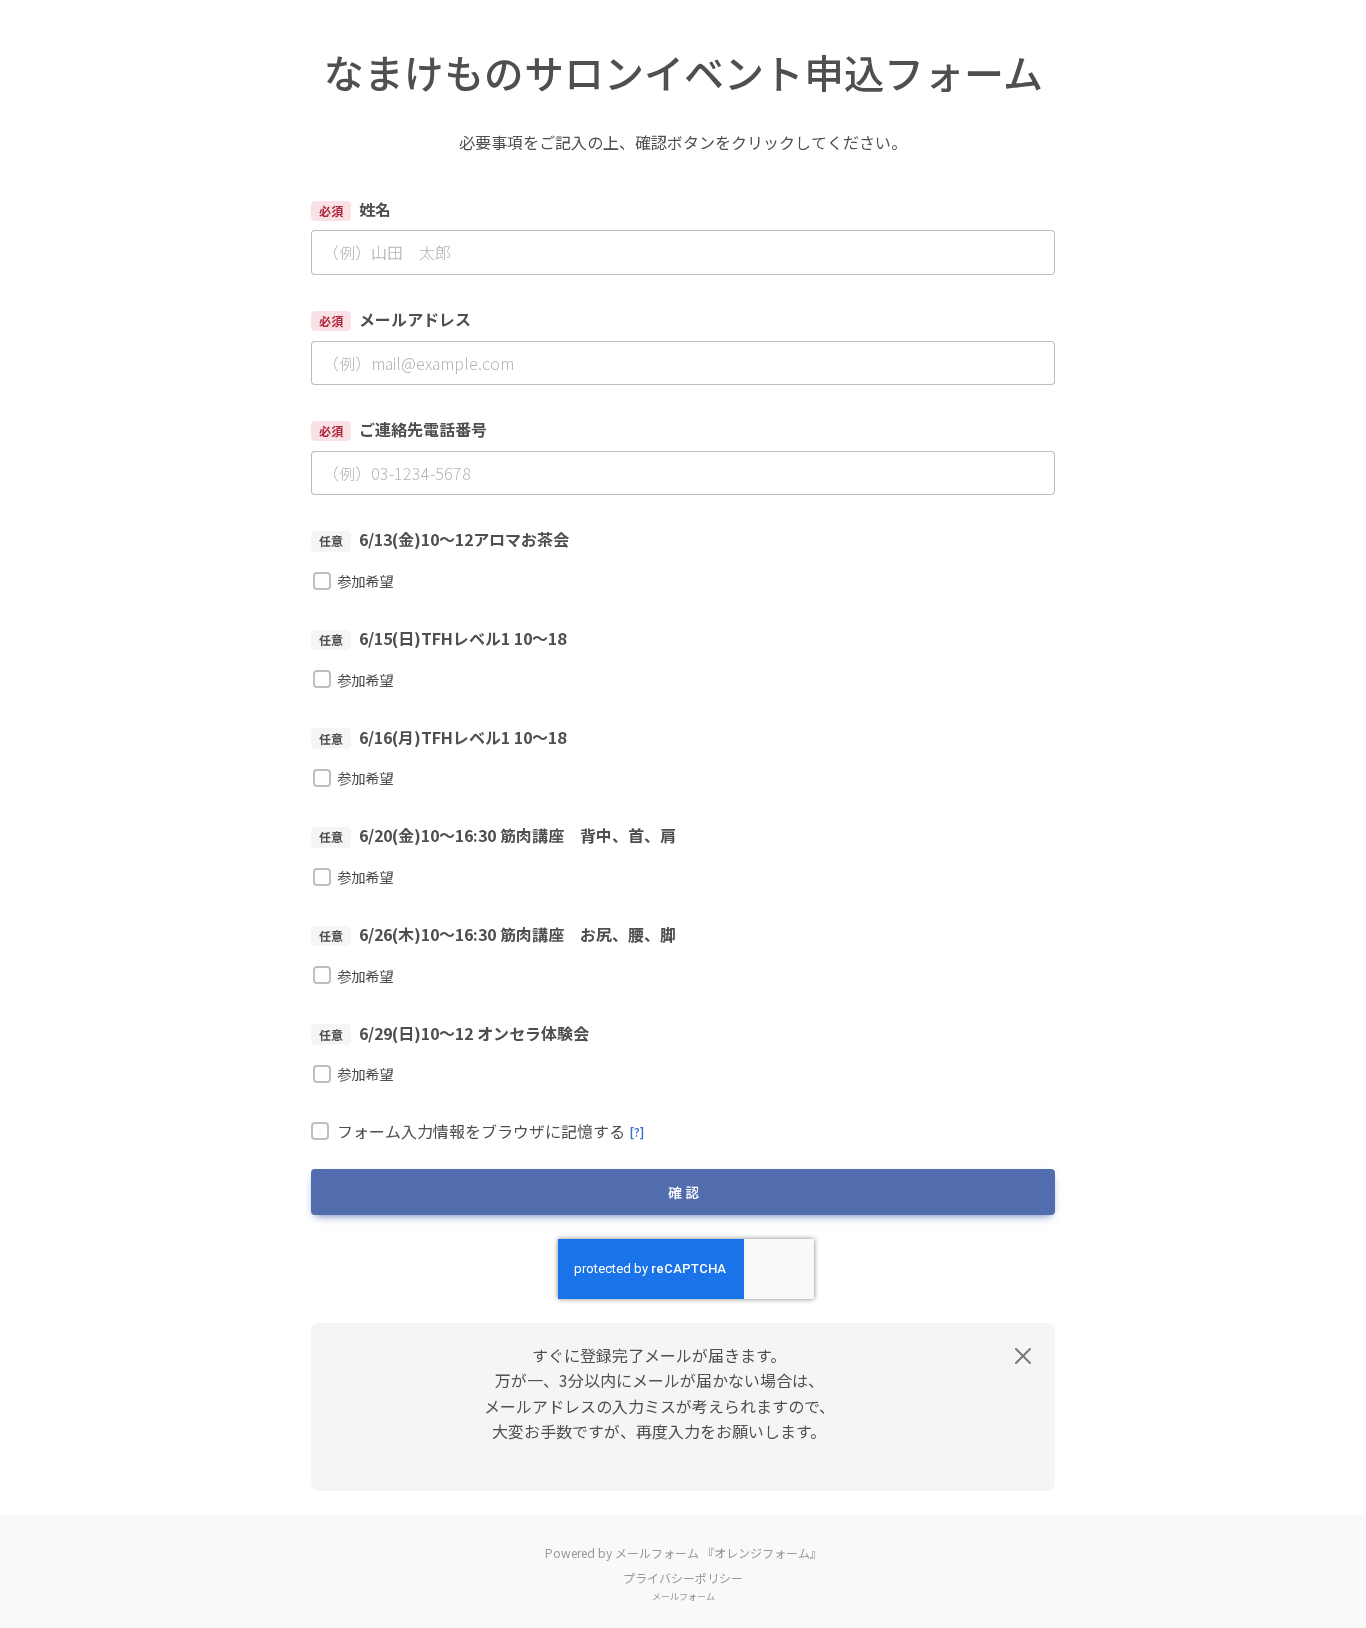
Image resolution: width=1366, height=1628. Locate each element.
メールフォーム (683, 1596)
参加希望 (365, 580)
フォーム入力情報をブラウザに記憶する (490, 1132)
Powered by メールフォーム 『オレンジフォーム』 (683, 1552)
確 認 (683, 1192)
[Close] (1023, 1356)
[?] (636, 1131)
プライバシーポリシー (683, 1577)
